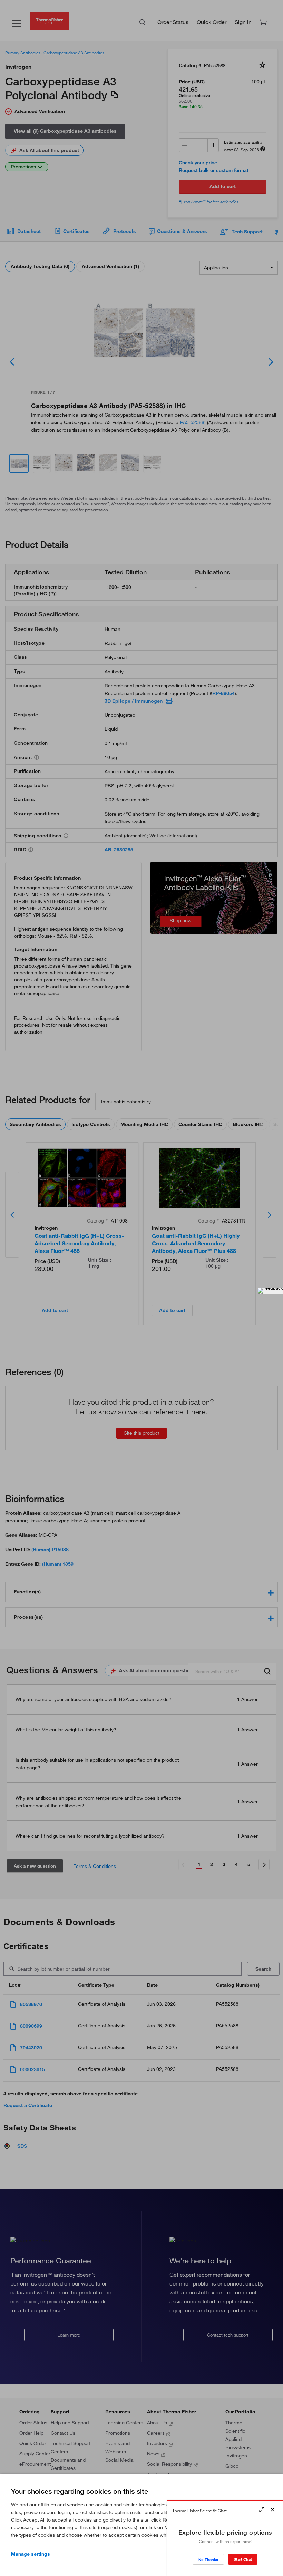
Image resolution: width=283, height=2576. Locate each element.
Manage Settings (31, 2554)
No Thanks (208, 2560)
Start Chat (243, 2559)
